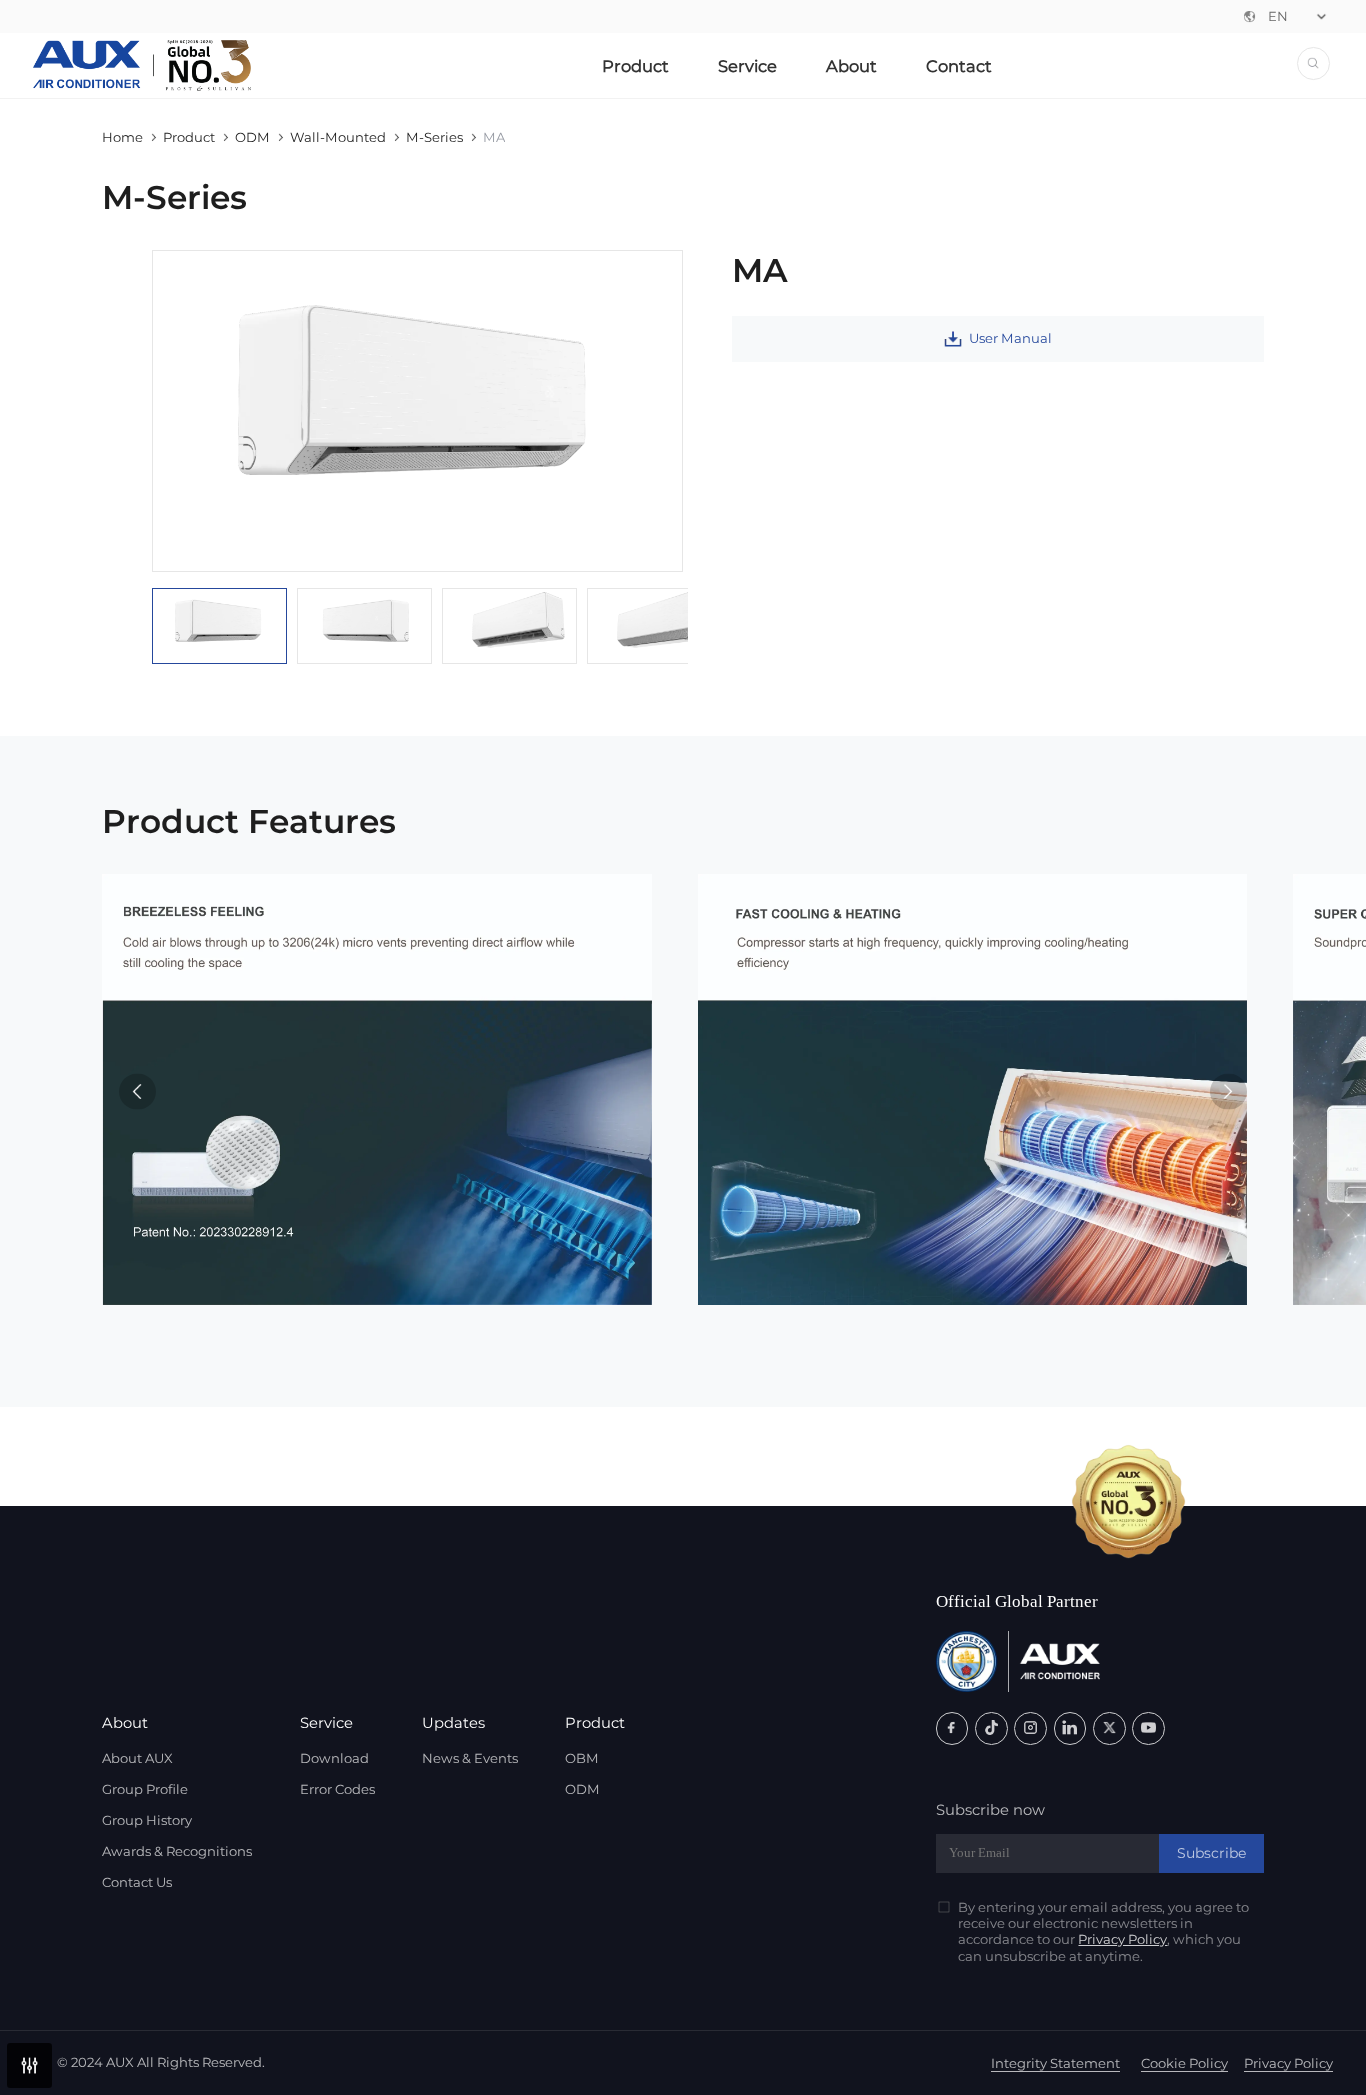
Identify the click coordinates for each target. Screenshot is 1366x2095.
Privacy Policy (1122, 1939)
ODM (252, 137)
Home (122, 137)
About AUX (137, 1758)
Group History (147, 1820)
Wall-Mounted (338, 137)
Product (635, 66)
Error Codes (337, 1789)
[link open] (952, 1728)
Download (334, 1758)
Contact (959, 66)
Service (747, 66)
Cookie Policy (1184, 2063)
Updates (453, 1723)
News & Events (470, 1758)
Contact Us (137, 1882)
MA (494, 137)
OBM (582, 1758)
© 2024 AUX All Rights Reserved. (161, 2062)
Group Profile (145, 1789)
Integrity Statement (1055, 2063)
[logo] (142, 66)
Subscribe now (990, 1810)
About (851, 66)
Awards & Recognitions (177, 1851)
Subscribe (1211, 1853)
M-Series (434, 137)
